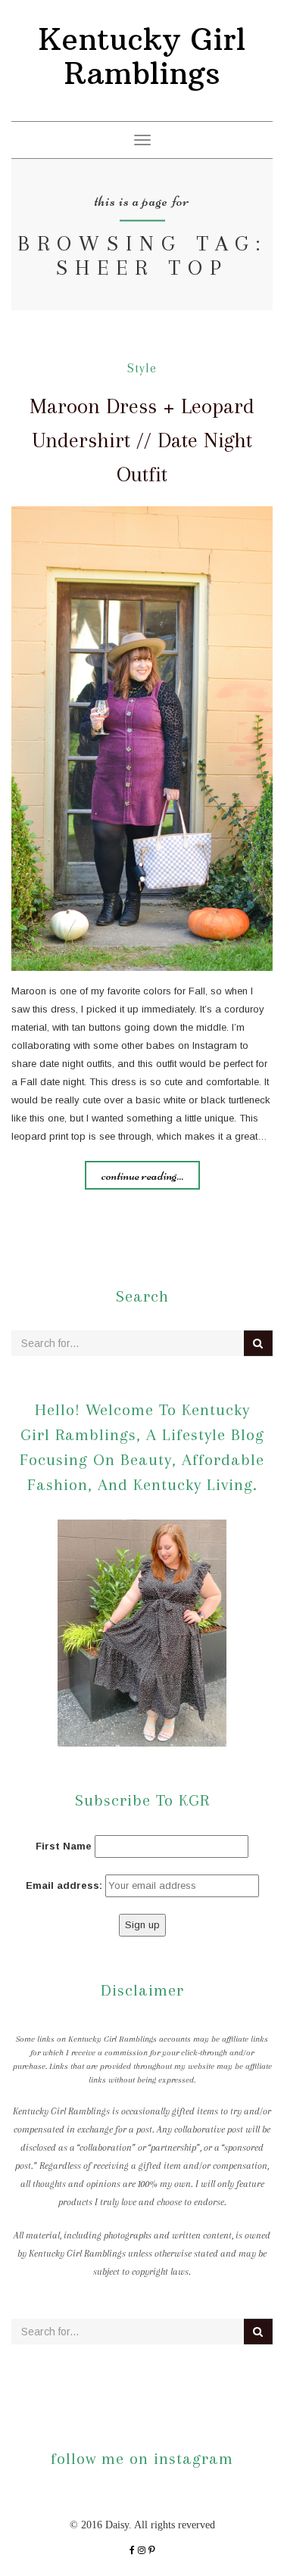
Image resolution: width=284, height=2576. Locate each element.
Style (142, 368)
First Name (64, 1846)
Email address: (64, 1885)
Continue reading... (142, 1175)
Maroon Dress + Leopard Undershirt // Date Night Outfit (142, 440)
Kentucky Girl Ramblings (142, 56)
